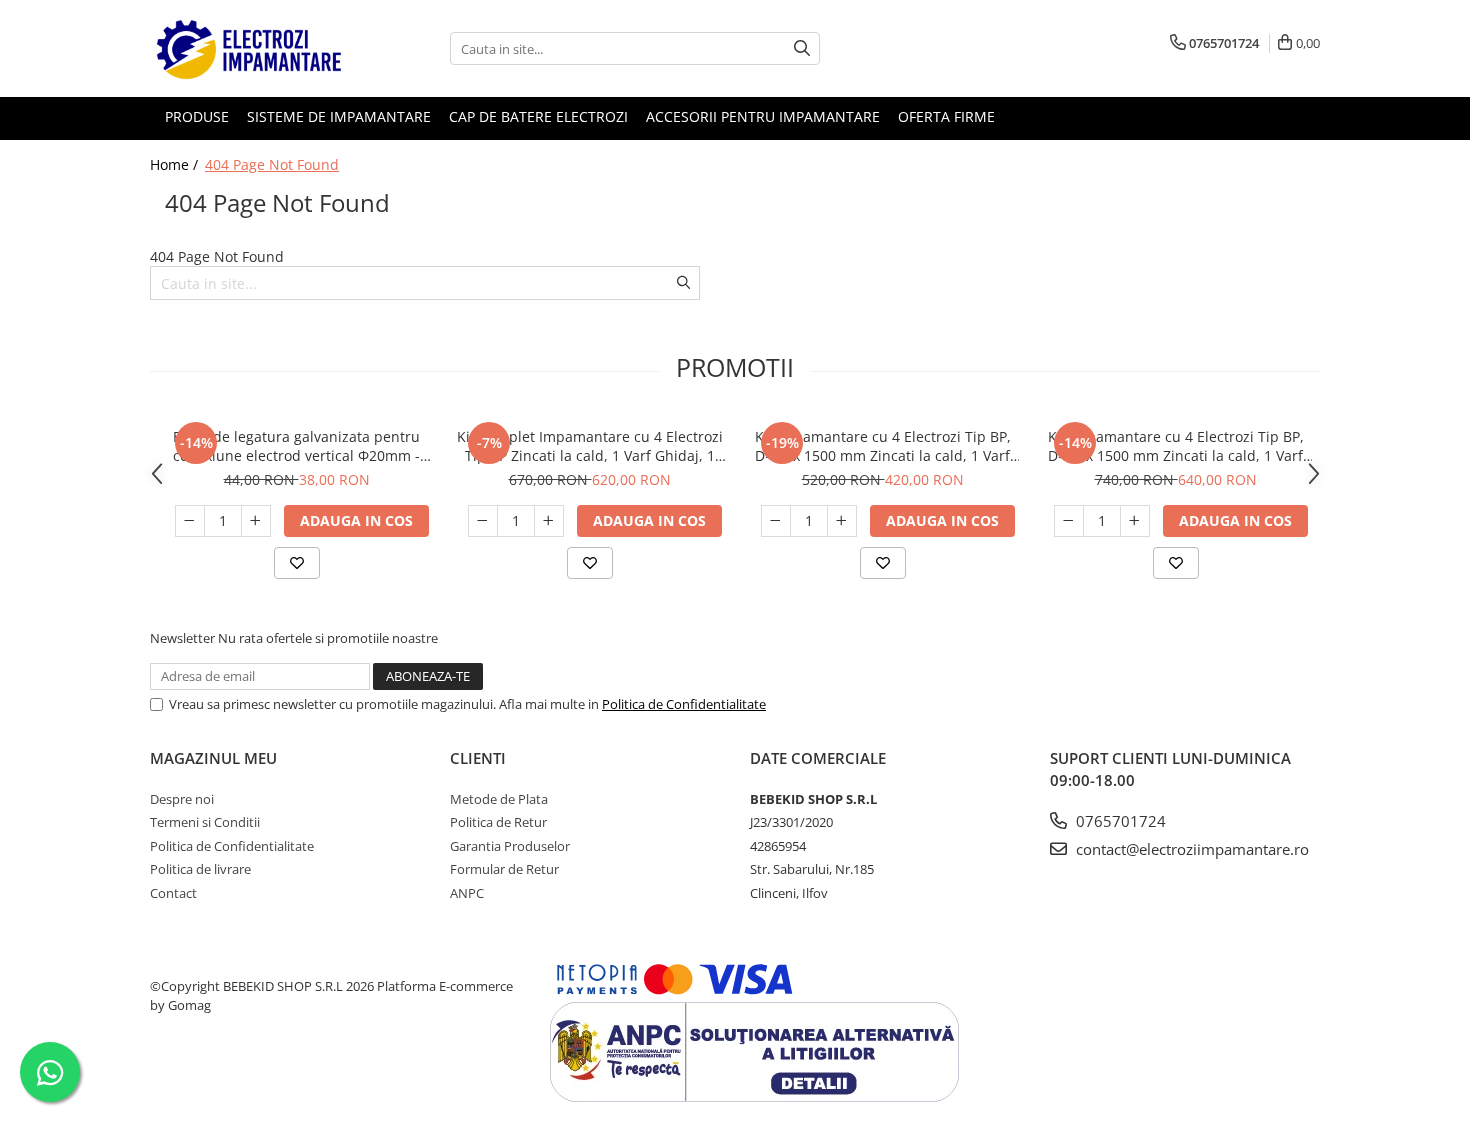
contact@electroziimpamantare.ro (1190, 849)
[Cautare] (802, 48)
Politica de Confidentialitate (684, 704)
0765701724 (1119, 821)
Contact (173, 893)
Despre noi (182, 799)
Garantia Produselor (510, 846)
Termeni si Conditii (205, 822)
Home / (176, 164)
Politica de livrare (200, 869)
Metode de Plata (499, 799)
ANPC (467, 893)
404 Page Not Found (272, 164)
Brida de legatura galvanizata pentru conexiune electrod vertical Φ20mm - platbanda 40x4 (296, 446)
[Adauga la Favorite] (297, 563)
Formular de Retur (504, 869)
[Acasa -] (250, 48)
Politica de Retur (498, 822)
